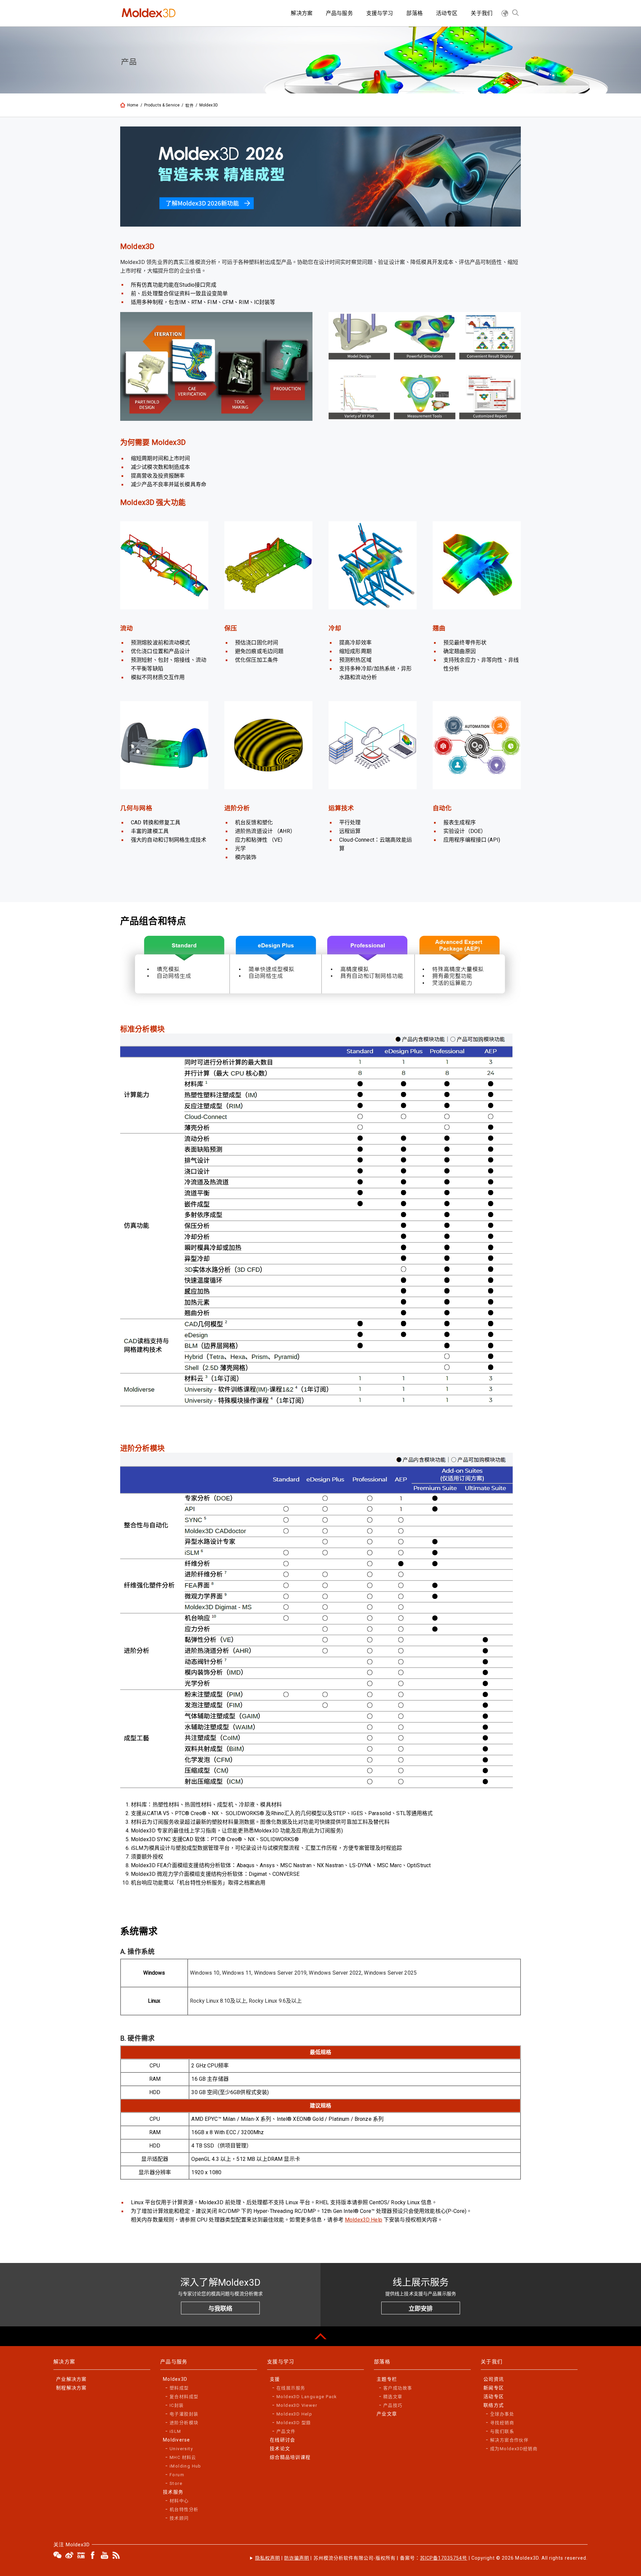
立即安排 (421, 2309)
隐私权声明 (268, 2558)
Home (133, 105)
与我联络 (220, 2309)
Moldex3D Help (364, 2220)
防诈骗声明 (297, 2558)
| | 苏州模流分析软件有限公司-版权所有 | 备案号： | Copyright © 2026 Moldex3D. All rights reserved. (421, 2558)
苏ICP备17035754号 (444, 2558)
